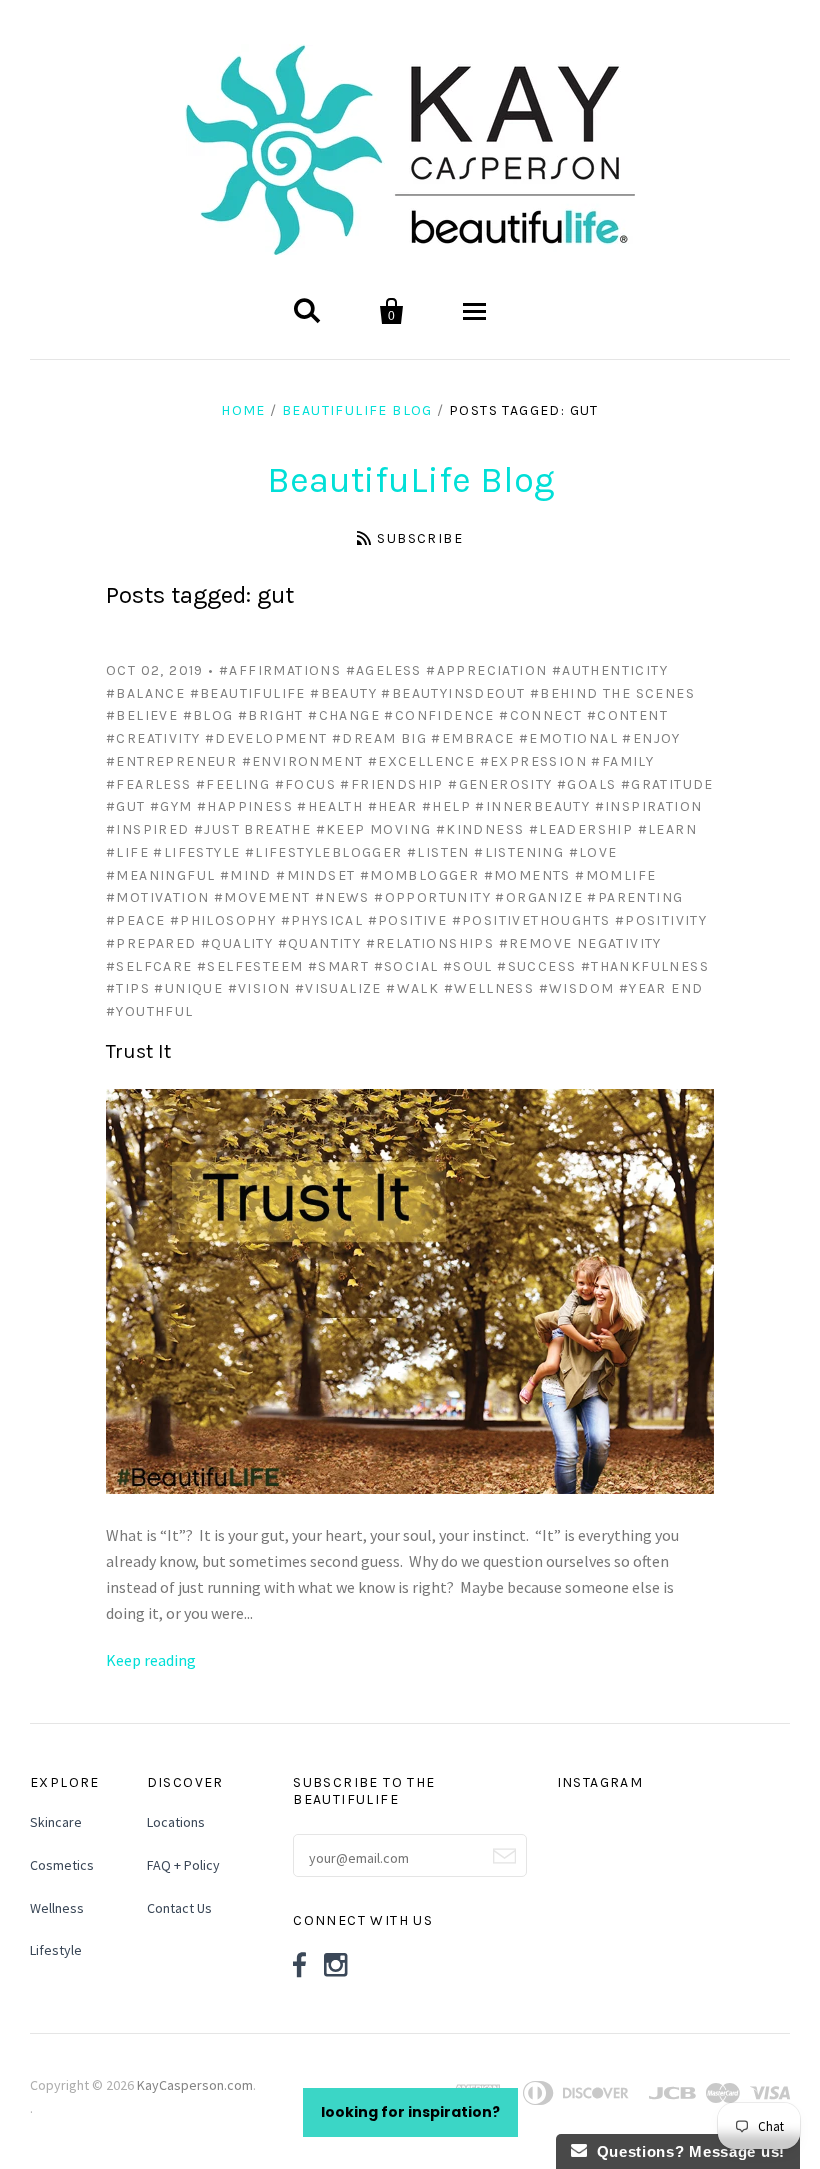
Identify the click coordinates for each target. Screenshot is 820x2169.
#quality (237, 943)
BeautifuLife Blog (357, 410)
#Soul (468, 966)
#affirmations (280, 670)
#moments (527, 875)
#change (344, 715)
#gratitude (667, 784)
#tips (128, 988)
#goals (586, 784)
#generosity (500, 784)
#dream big (379, 738)
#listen (438, 852)
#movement (262, 897)
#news (342, 897)
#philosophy (223, 920)
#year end (661, 988)
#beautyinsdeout (453, 693)
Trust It (138, 1051)
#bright (271, 715)
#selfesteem (250, 966)
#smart (338, 966)
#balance (145, 693)
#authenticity (610, 670)
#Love (593, 852)
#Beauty (343, 693)
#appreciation (486, 670)
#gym (171, 806)
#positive (408, 920)
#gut (126, 806)
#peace (135, 920)
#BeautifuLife (248, 693)
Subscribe (420, 538)
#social (406, 966)
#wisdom (577, 988)
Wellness (57, 1908)
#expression (533, 761)
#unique (188, 988)
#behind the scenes (612, 693)
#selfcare (149, 966)
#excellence (421, 761)
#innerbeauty (532, 806)
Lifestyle (56, 1950)
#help (446, 806)
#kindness (480, 829)
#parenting (635, 897)
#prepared (151, 943)
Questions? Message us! (686, 2151)
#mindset (315, 875)
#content (627, 715)
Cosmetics (62, 1865)
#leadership (581, 829)
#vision (259, 988)
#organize (539, 897)
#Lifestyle (196, 852)
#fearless (149, 784)
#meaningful (160, 875)
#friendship (391, 784)
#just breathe (252, 829)
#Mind (246, 875)
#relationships (430, 943)
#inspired (148, 829)
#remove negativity (580, 943)
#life (127, 852)
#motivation (157, 897)
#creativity (153, 738)
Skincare (56, 1822)
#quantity (320, 943)
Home (243, 410)
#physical (322, 920)
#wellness (489, 988)
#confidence (439, 715)
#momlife (615, 875)
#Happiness (245, 806)
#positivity (661, 920)
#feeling (233, 784)
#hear (393, 806)
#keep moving (374, 829)
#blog (208, 715)
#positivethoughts (531, 920)
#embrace (472, 738)
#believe (142, 715)
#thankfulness (645, 966)
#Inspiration (649, 806)
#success (536, 966)
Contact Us (179, 1908)
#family (622, 761)
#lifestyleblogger (324, 852)
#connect (540, 715)
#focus (305, 784)
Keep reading (151, 1660)
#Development (266, 738)
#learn (667, 829)
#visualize (338, 988)
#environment (303, 761)
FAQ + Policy (183, 1865)
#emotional (568, 738)
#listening (519, 852)
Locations (176, 1822)
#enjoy (651, 738)
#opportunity (432, 897)
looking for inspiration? (410, 2112)
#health (330, 806)
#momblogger (419, 875)
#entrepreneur (171, 761)
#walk (412, 988)
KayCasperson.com (195, 2085)
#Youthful (150, 1011)
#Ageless (384, 670)
